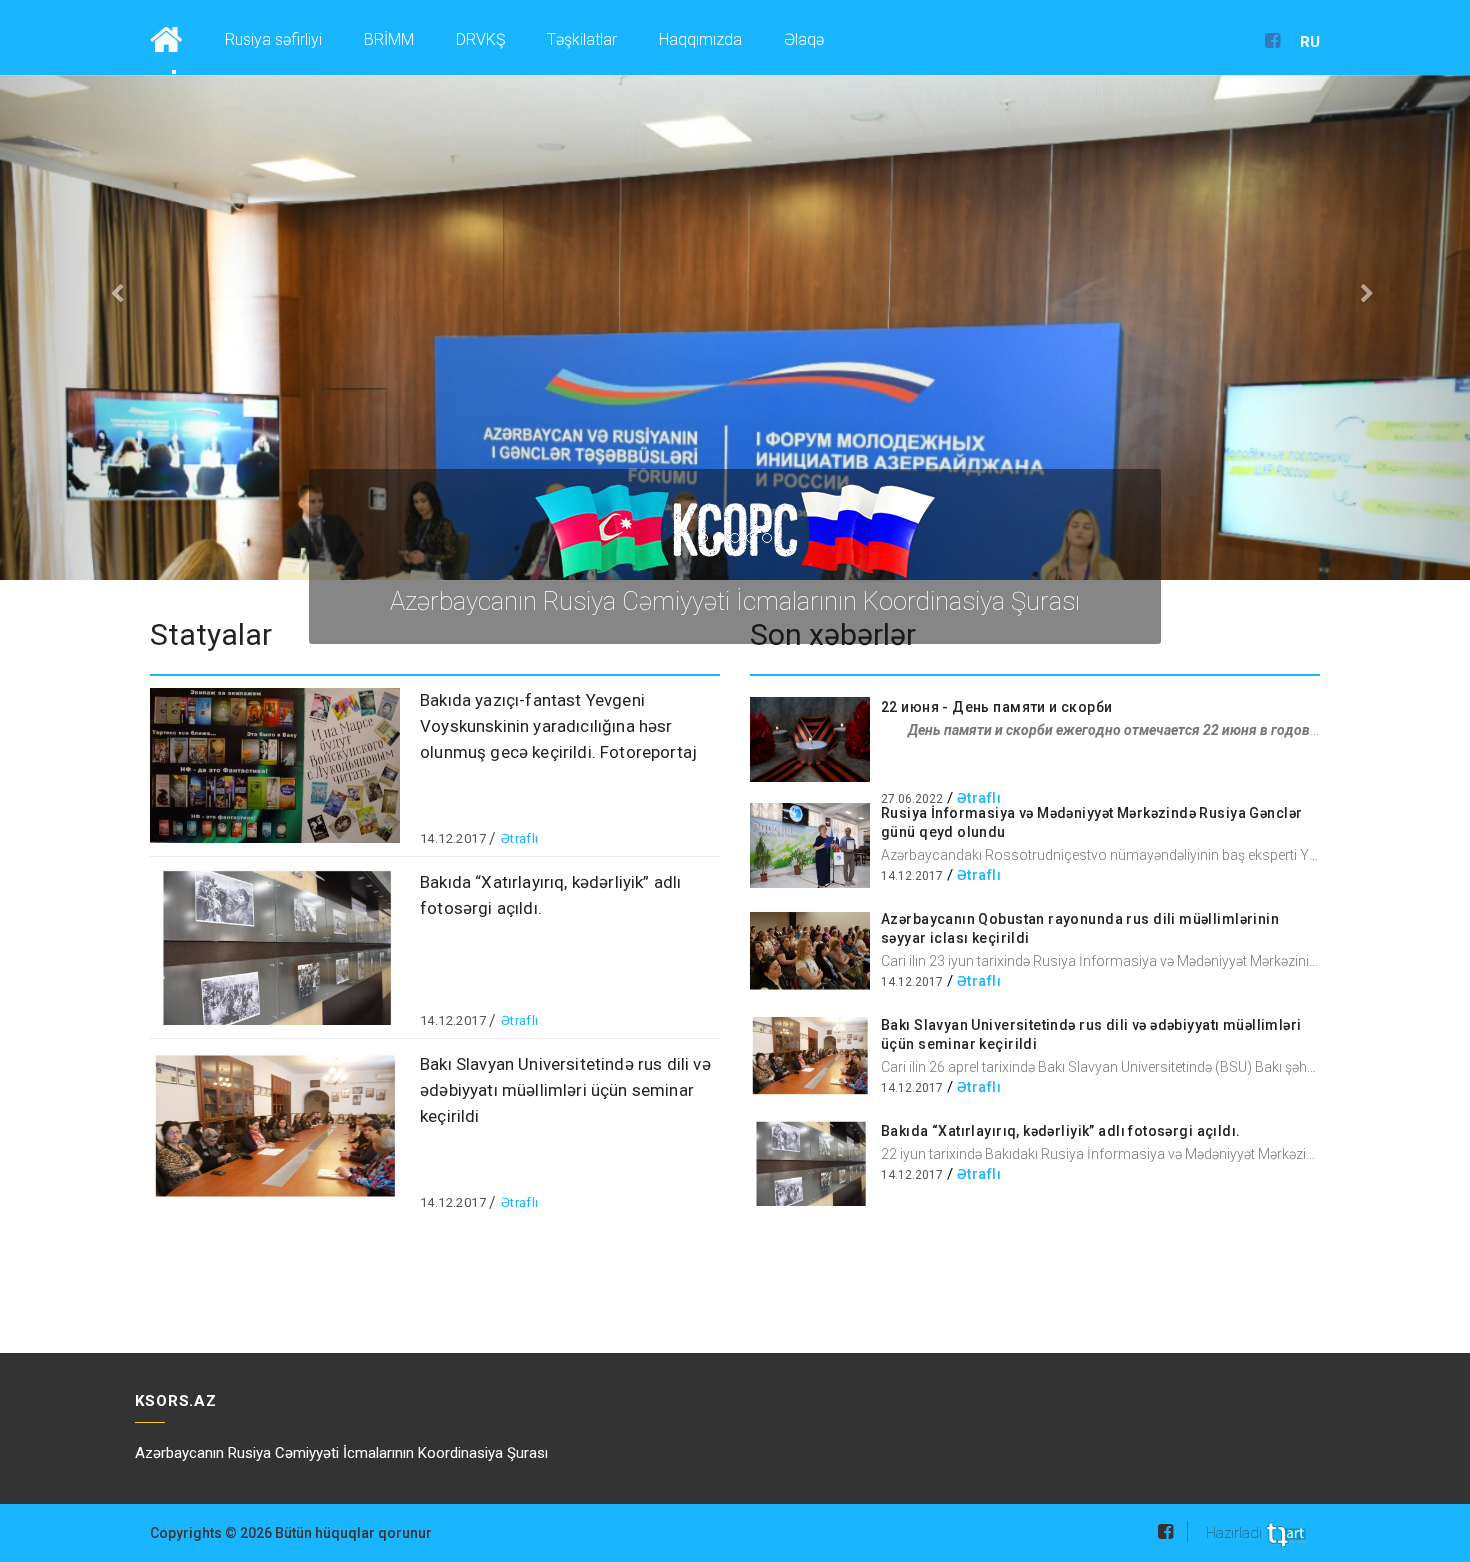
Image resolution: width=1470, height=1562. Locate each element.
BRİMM (389, 39)
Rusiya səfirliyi (273, 39)
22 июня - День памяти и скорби (997, 707)
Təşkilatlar (582, 39)
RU (1310, 42)
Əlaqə (804, 39)
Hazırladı (1236, 1533)
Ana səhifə (173, 37)
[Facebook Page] (1272, 42)
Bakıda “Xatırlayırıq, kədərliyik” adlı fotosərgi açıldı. (1061, 1131)
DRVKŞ (480, 39)
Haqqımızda (700, 39)
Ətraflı (520, 838)
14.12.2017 (453, 838)
